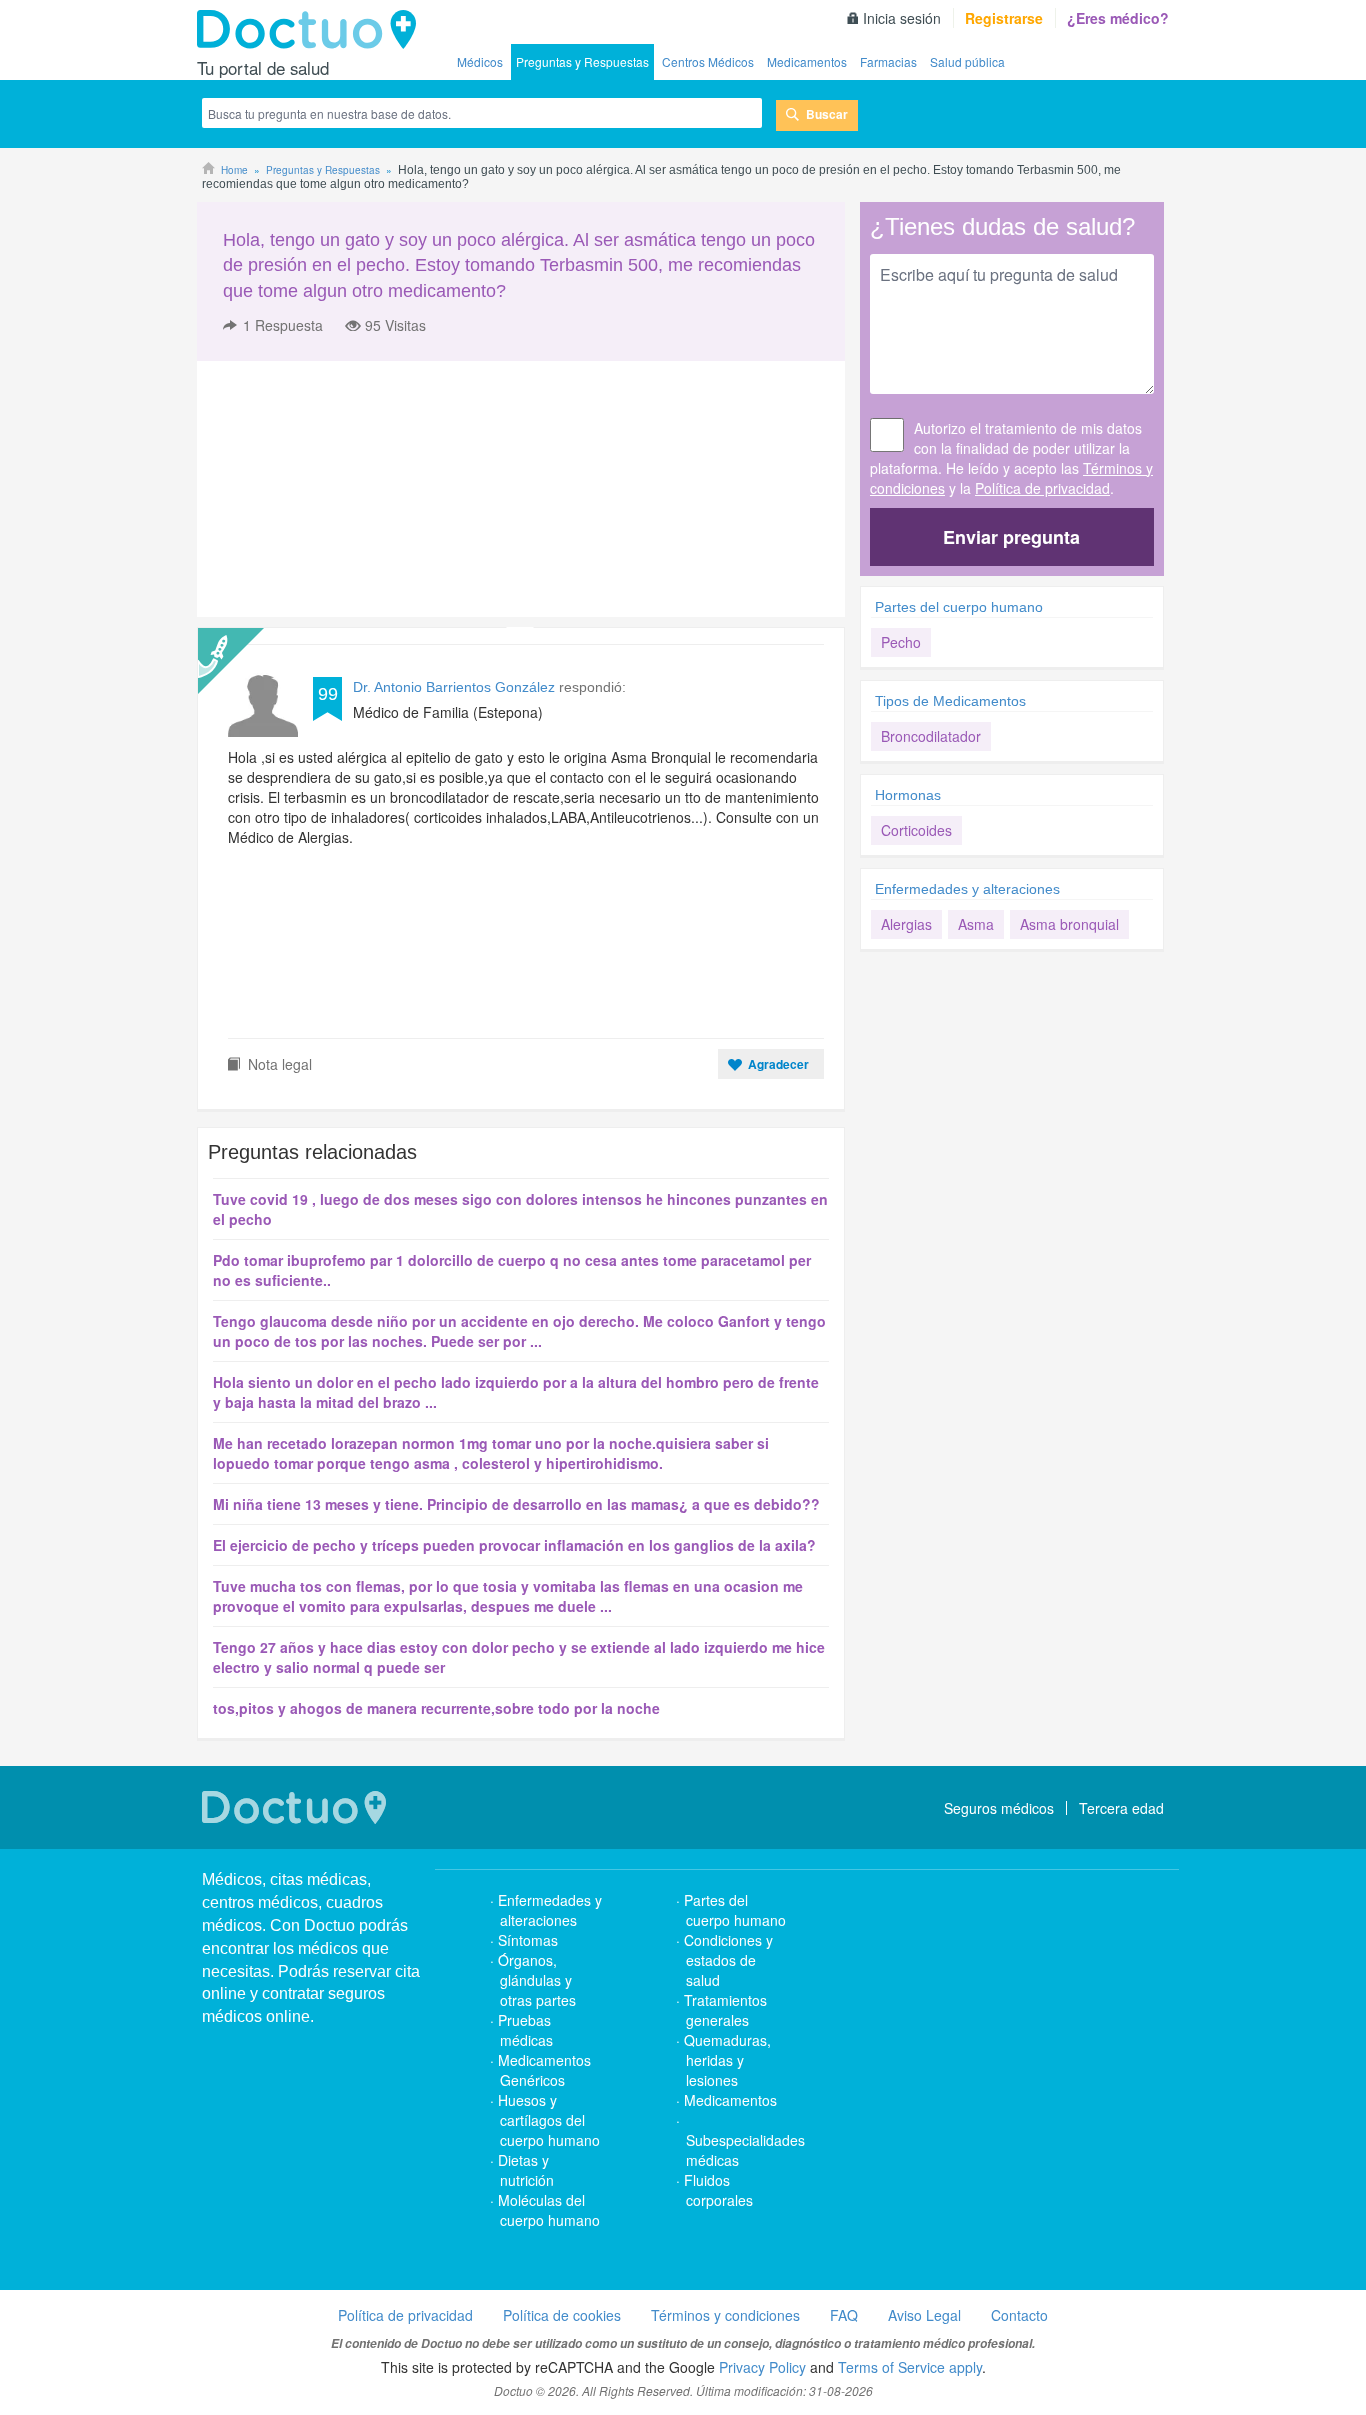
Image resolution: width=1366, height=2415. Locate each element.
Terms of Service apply (910, 2367)
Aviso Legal (924, 2315)
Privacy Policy (762, 2367)
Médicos (480, 61)
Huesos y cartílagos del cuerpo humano (549, 2120)
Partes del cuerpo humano (959, 607)
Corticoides (916, 830)
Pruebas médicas (525, 2030)
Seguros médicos (999, 1808)
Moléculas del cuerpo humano (549, 2210)
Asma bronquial (1069, 924)
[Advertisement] (350, 489)
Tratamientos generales (725, 2010)
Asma (976, 924)
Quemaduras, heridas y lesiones (727, 2060)
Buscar (827, 114)
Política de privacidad (1042, 488)
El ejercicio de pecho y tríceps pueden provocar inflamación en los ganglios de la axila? (514, 1545)
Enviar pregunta (1011, 537)
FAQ (844, 2315)
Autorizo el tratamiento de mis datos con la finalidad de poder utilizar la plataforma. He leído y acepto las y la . (1011, 458)
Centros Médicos (708, 61)
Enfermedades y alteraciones (967, 889)
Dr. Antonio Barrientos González (454, 687)
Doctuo (312, 30)
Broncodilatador (931, 736)
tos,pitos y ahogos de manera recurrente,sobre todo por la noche (436, 1708)
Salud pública (967, 61)
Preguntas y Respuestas (582, 61)
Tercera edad (1121, 1808)
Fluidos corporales (718, 2190)
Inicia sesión (902, 18)
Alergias (906, 924)
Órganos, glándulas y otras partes (537, 1980)
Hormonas (908, 795)
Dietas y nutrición (526, 2170)
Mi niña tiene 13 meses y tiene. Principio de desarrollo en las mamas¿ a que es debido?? (516, 1504)
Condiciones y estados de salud (728, 1960)
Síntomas (528, 1940)
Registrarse (1004, 18)
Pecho (901, 642)
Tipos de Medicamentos (950, 701)
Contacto (1019, 2315)
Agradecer (778, 1064)
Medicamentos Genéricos (544, 2070)
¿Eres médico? (1118, 18)
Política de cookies (562, 2315)
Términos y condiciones (725, 2315)
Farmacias (888, 61)
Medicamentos (807, 61)
